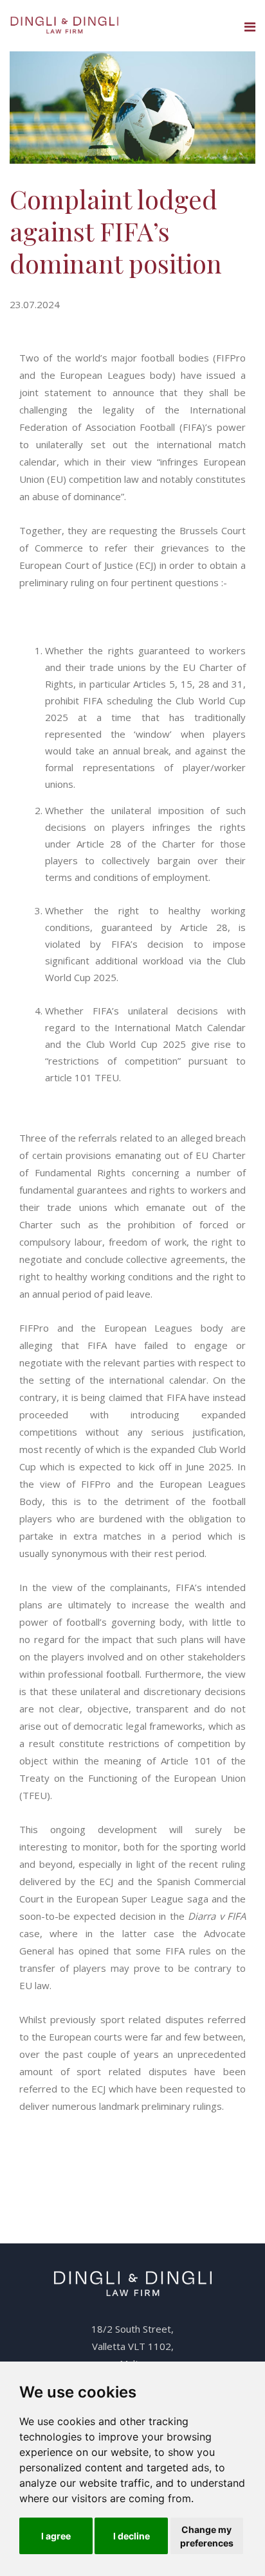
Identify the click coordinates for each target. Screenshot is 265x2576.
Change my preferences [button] (207, 2536)
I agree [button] (56, 2536)
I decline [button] (132, 2536)
